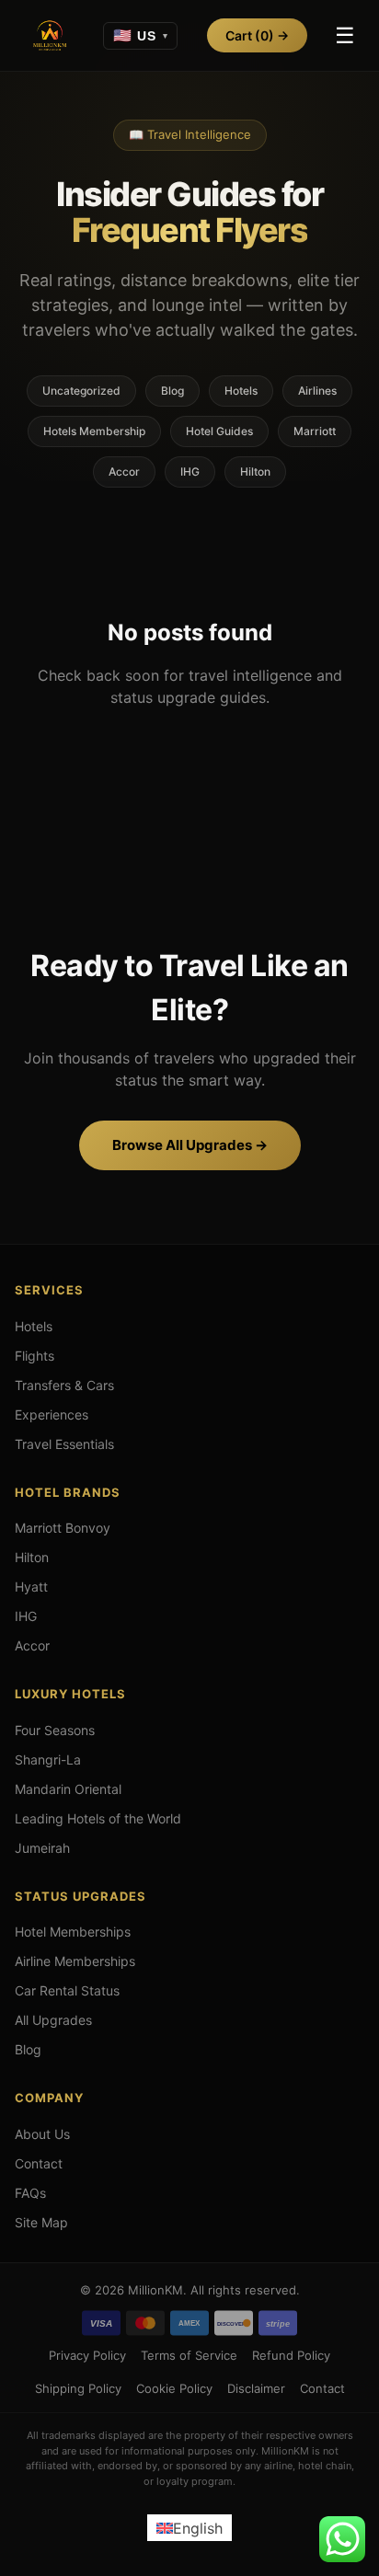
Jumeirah (42, 1848)
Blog (172, 391)
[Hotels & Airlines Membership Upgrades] (50, 36)
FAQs (30, 2193)
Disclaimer (256, 2388)
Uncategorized (81, 391)
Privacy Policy (87, 2355)
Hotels (241, 391)
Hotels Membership (94, 431)
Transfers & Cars (64, 1385)
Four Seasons (55, 1730)
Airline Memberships (75, 1961)
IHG (190, 471)
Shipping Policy (78, 2388)
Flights (34, 1356)
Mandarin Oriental (68, 1789)
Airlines (317, 391)
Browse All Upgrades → (190, 1145)
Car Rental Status (67, 1990)
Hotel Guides (219, 431)
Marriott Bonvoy (63, 1528)
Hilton (255, 471)
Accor (124, 471)
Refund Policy (291, 2355)
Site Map (41, 2222)
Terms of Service (189, 2355)
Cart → (257, 35)
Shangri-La (48, 1759)
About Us (42, 2134)
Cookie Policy (174, 2388)
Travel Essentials (64, 1444)
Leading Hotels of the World (98, 1818)
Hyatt (31, 1587)
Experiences (52, 1414)
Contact (39, 2163)
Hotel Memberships (73, 1932)
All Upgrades (53, 2020)
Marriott (315, 431)
